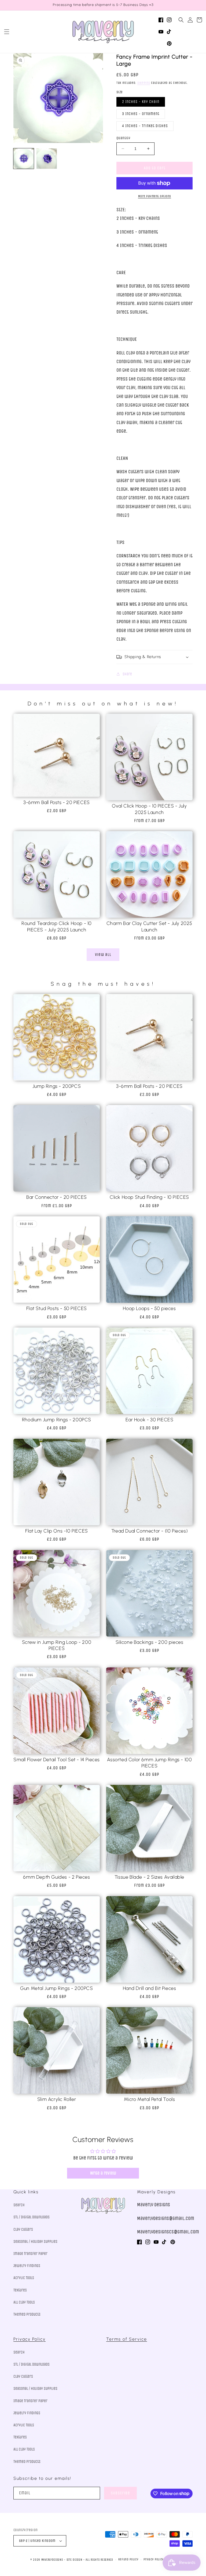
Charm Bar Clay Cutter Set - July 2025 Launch (149, 926)
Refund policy (128, 2559)
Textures (20, 2290)
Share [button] (127, 674)
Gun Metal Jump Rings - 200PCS (56, 1988)
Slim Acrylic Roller (57, 2099)
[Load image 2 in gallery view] (47, 159)
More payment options (155, 196)
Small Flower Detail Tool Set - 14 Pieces (57, 1760)
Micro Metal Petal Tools (150, 2099)
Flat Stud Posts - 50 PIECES (57, 1308)
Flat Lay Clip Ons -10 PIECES (57, 1531)
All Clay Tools (24, 2302)
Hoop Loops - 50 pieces (149, 1308)
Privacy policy (153, 2559)
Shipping (144, 83)
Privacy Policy (30, 2339)
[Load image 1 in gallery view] (24, 159)
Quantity (123, 138)
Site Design (74, 2560)
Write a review (103, 2173)
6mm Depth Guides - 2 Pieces (56, 1877)
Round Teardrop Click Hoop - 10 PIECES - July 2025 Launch (57, 926)
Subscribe (120, 2493)
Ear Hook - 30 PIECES (150, 1420)
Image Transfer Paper (30, 2254)
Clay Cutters (23, 2229)
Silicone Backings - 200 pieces (150, 1642)
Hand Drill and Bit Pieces (150, 1988)
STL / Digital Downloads (32, 2217)
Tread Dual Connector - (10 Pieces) (149, 1531)
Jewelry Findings (27, 2266)
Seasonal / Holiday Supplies (35, 2242)
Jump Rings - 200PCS (57, 1086)
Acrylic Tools (24, 2278)
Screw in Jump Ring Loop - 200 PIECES (57, 1645)
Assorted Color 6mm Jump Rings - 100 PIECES (150, 1763)
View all (103, 955)
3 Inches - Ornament (141, 114)
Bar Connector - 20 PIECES (57, 1197)
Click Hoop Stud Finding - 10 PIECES (149, 1197)
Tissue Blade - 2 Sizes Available (149, 1877)
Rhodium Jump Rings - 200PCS (57, 1420)
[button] (7, 32)
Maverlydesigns (52, 2560)
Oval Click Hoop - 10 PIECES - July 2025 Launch (149, 809)
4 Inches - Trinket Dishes (145, 126)
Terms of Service (127, 2339)
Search (19, 2205)
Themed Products (27, 2314)
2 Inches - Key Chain (141, 102)
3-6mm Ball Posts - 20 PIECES (57, 802)
